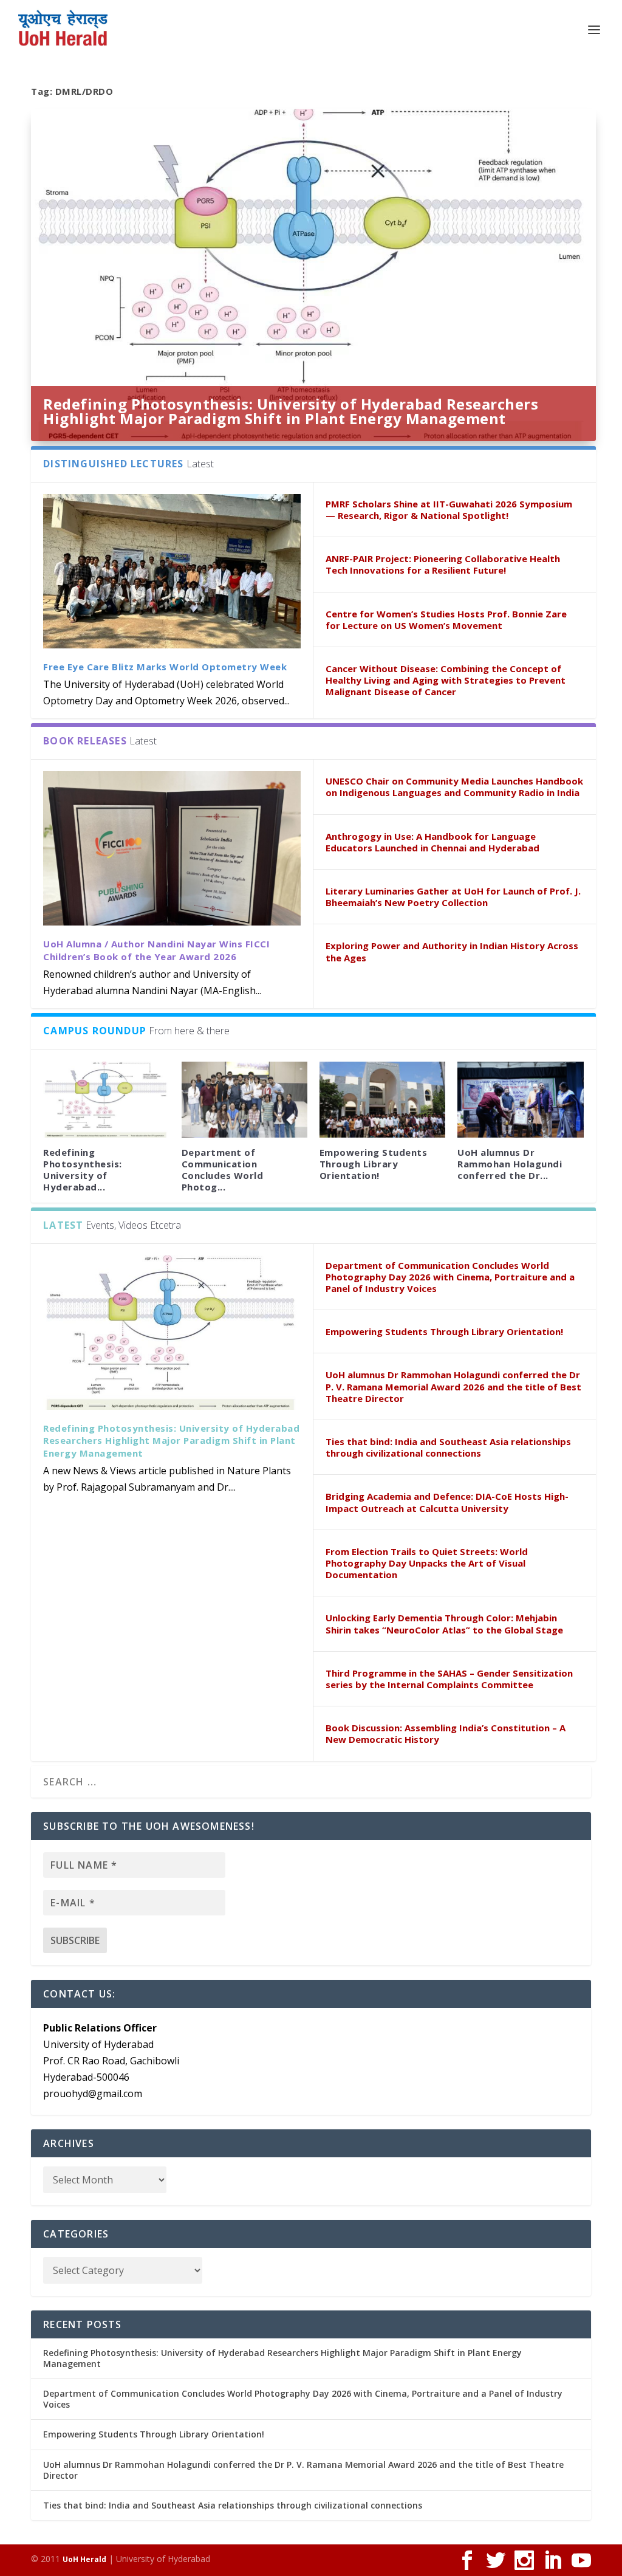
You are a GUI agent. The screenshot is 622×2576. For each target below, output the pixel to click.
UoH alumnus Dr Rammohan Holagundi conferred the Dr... (510, 1164)
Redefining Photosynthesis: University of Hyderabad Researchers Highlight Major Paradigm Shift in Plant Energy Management (291, 411)
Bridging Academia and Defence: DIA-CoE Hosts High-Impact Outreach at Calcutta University (447, 1502)
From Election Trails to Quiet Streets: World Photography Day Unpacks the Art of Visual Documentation (427, 1563)
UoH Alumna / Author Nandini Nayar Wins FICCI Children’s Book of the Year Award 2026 (156, 950)
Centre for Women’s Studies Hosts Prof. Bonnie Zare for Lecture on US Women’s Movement (446, 620)
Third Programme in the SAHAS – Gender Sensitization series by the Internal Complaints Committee (449, 1679)
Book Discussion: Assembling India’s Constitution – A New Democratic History (446, 1733)
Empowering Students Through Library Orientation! (374, 1164)
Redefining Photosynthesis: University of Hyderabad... (83, 1170)
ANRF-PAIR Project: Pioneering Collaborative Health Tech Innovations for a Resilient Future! (443, 564)
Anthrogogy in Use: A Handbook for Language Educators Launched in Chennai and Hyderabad (432, 842)
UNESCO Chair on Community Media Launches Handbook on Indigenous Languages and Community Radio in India (454, 787)
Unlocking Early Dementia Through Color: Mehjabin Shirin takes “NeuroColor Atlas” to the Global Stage (444, 1623)
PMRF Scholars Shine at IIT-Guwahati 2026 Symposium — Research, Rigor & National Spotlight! (449, 510)
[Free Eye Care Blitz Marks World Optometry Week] (172, 571)
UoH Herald (84, 2559)
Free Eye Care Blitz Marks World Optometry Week (165, 667)
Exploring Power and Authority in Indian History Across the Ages (452, 951)
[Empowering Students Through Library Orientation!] (382, 1099)
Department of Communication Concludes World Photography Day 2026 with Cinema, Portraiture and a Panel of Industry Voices (450, 1277)
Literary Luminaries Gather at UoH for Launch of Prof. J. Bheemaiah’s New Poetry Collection (453, 897)
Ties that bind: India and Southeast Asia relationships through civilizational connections (448, 1447)
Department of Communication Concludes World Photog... (223, 1170)
